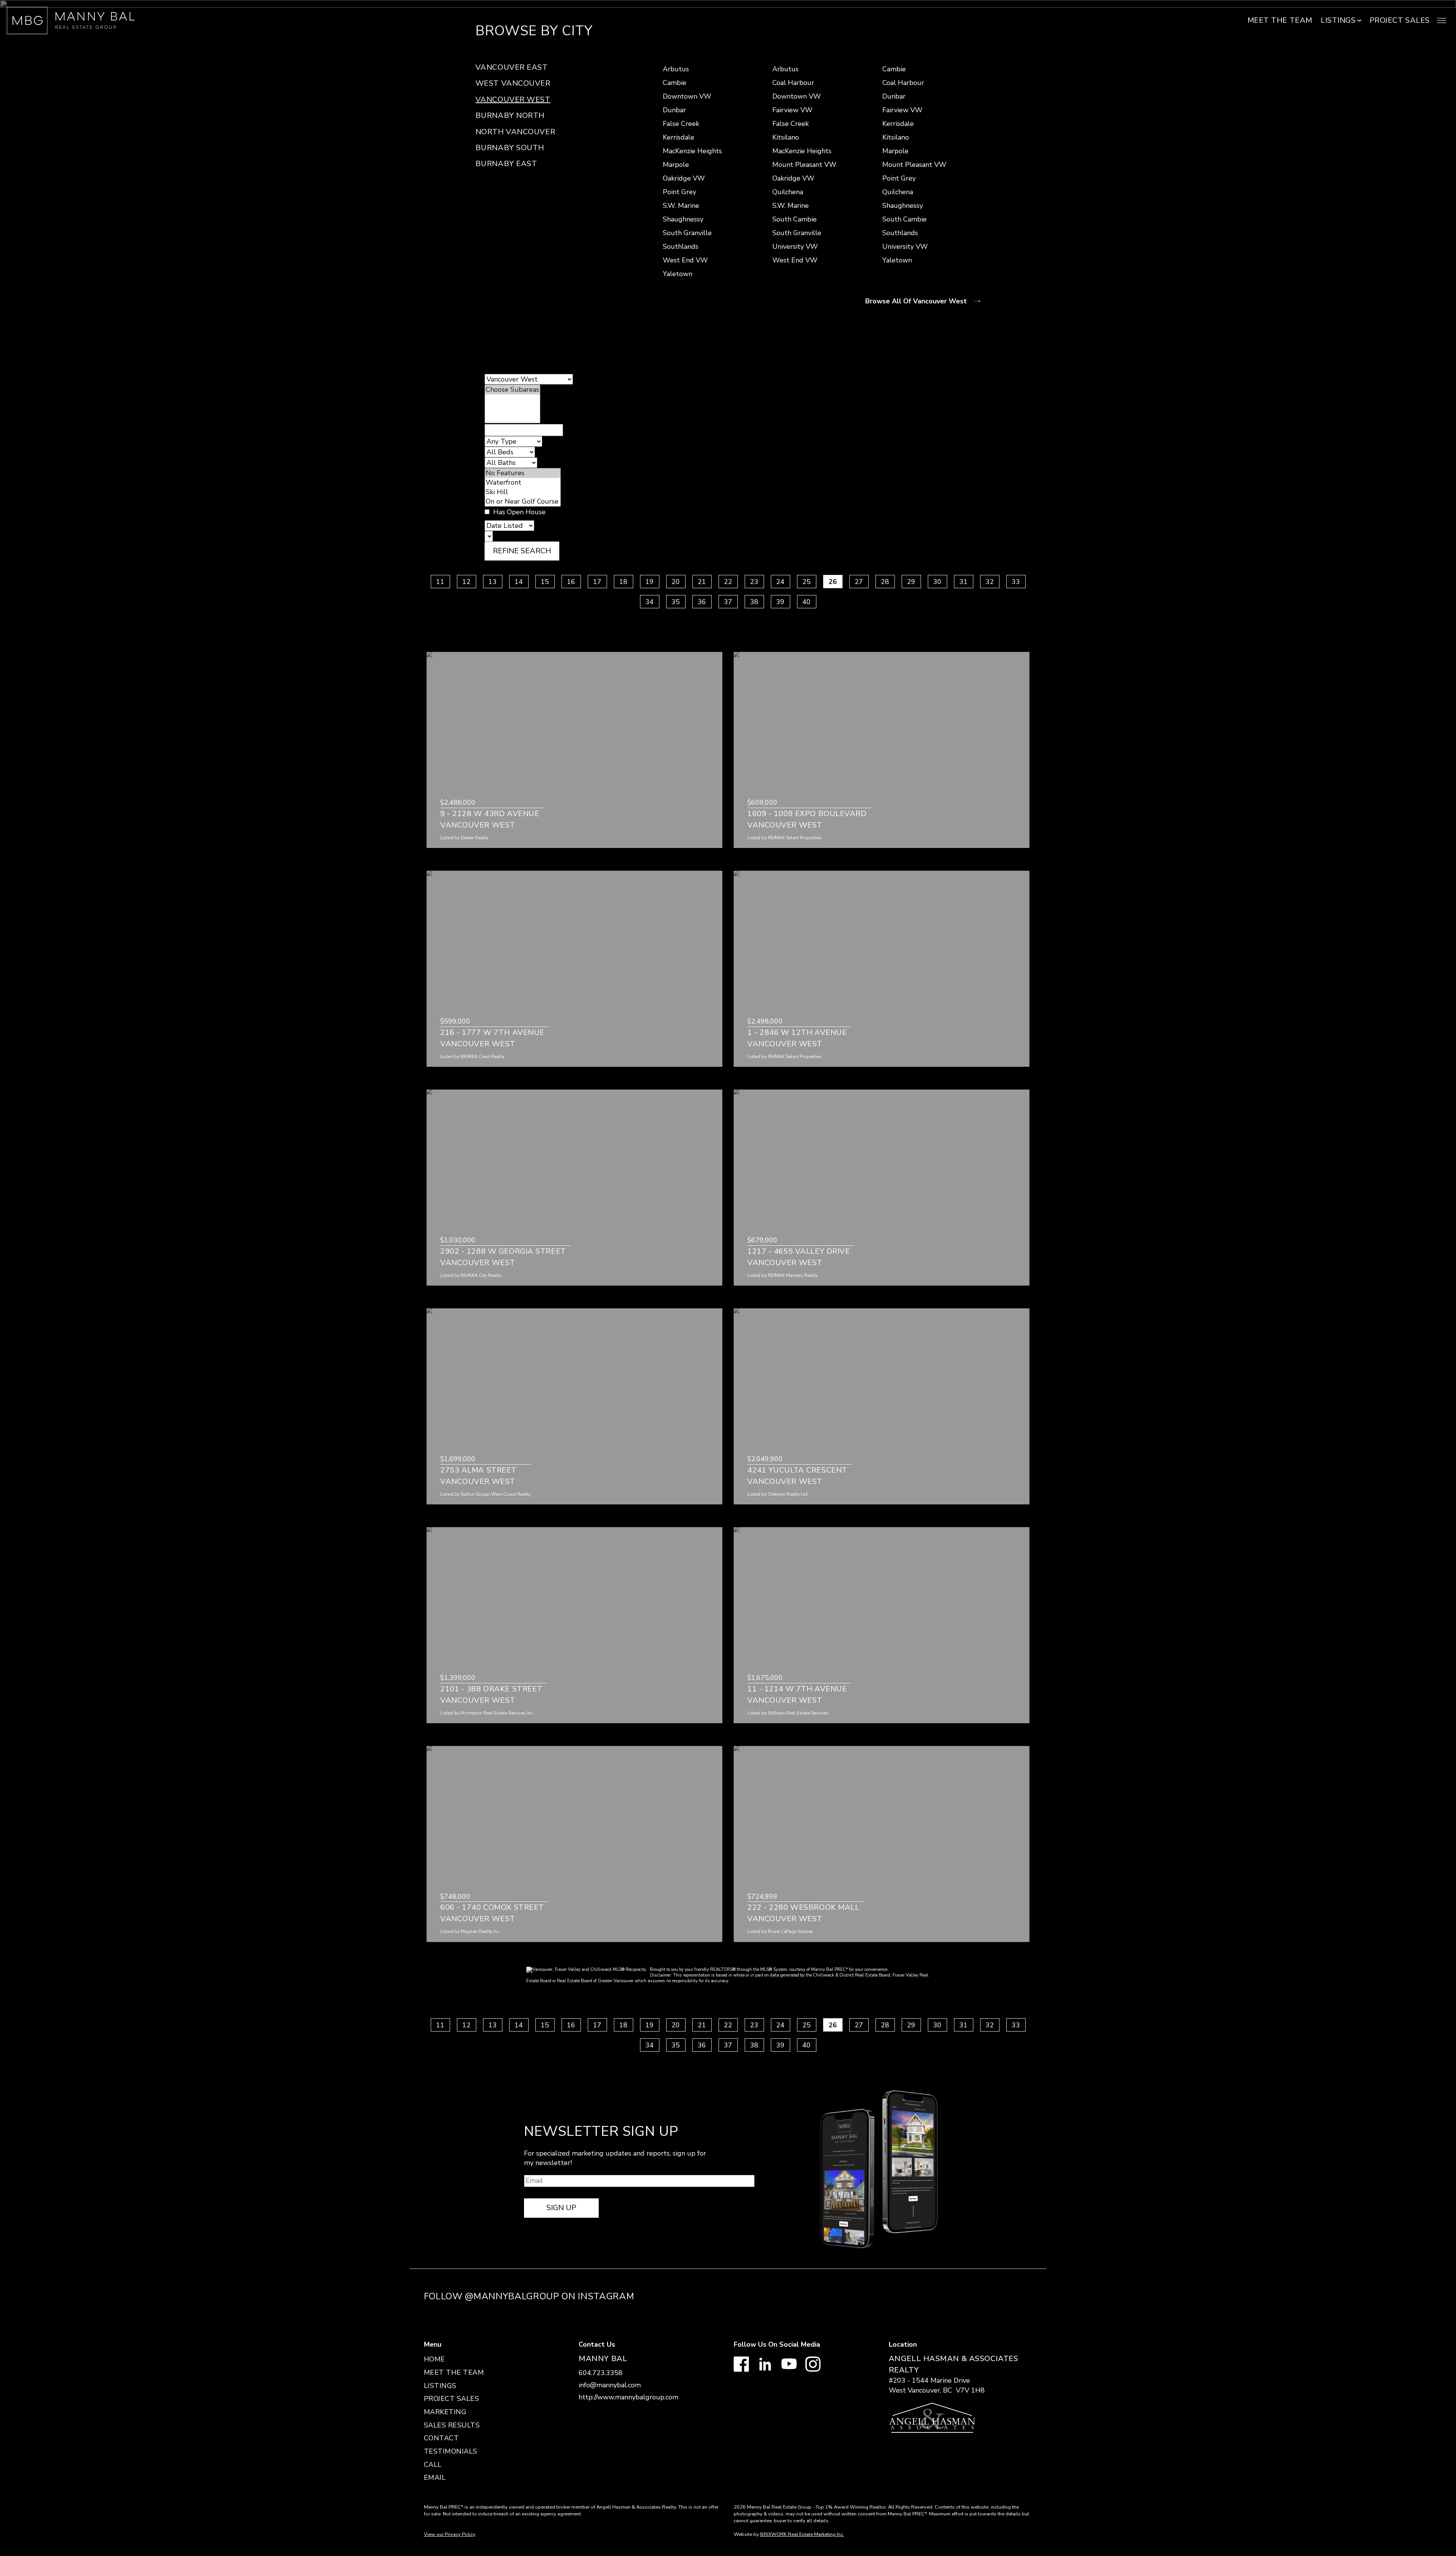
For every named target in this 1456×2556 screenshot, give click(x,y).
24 (780, 582)
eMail (435, 2477)
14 (519, 582)
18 (623, 582)
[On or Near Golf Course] (523, 502)
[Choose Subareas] (512, 390)
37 (728, 601)
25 (806, 582)
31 (963, 582)
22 (728, 582)
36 (702, 601)
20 (676, 582)
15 (545, 582)
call (433, 2465)
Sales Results (452, 2425)
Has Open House (519, 512)
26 (833, 582)
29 (911, 582)
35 (676, 601)
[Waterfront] (523, 483)
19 (650, 582)
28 (885, 582)
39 (780, 601)
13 (493, 582)
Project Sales (1400, 20)
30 (937, 582)
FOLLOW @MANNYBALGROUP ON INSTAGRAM (529, 2296)
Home (435, 2359)
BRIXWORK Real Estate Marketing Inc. (802, 2534)
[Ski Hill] (523, 492)
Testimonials (451, 2451)
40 (806, 601)
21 (702, 582)
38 (754, 601)
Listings (440, 2386)
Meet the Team (1280, 20)
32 (990, 582)
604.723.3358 (601, 2373)
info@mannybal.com (610, 2385)
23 (754, 582)
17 (597, 582)
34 (650, 601)
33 (1016, 582)
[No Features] (523, 473)
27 (859, 582)
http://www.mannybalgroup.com (628, 2397)
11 (440, 582)
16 (571, 582)
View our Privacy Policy (450, 2534)
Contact (442, 2438)
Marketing (445, 2412)
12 (466, 582)
